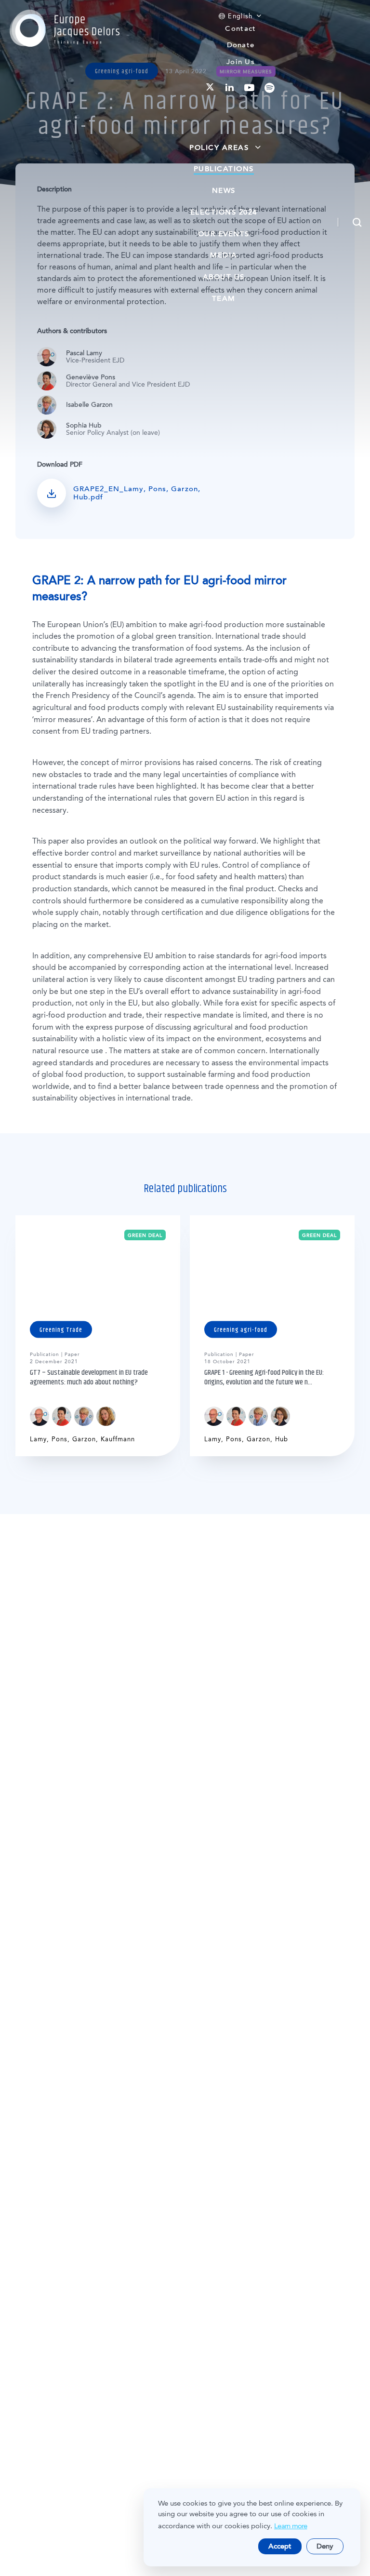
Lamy (38, 1439)
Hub (282, 1439)
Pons (59, 1439)
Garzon (84, 1439)
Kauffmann (118, 1439)
